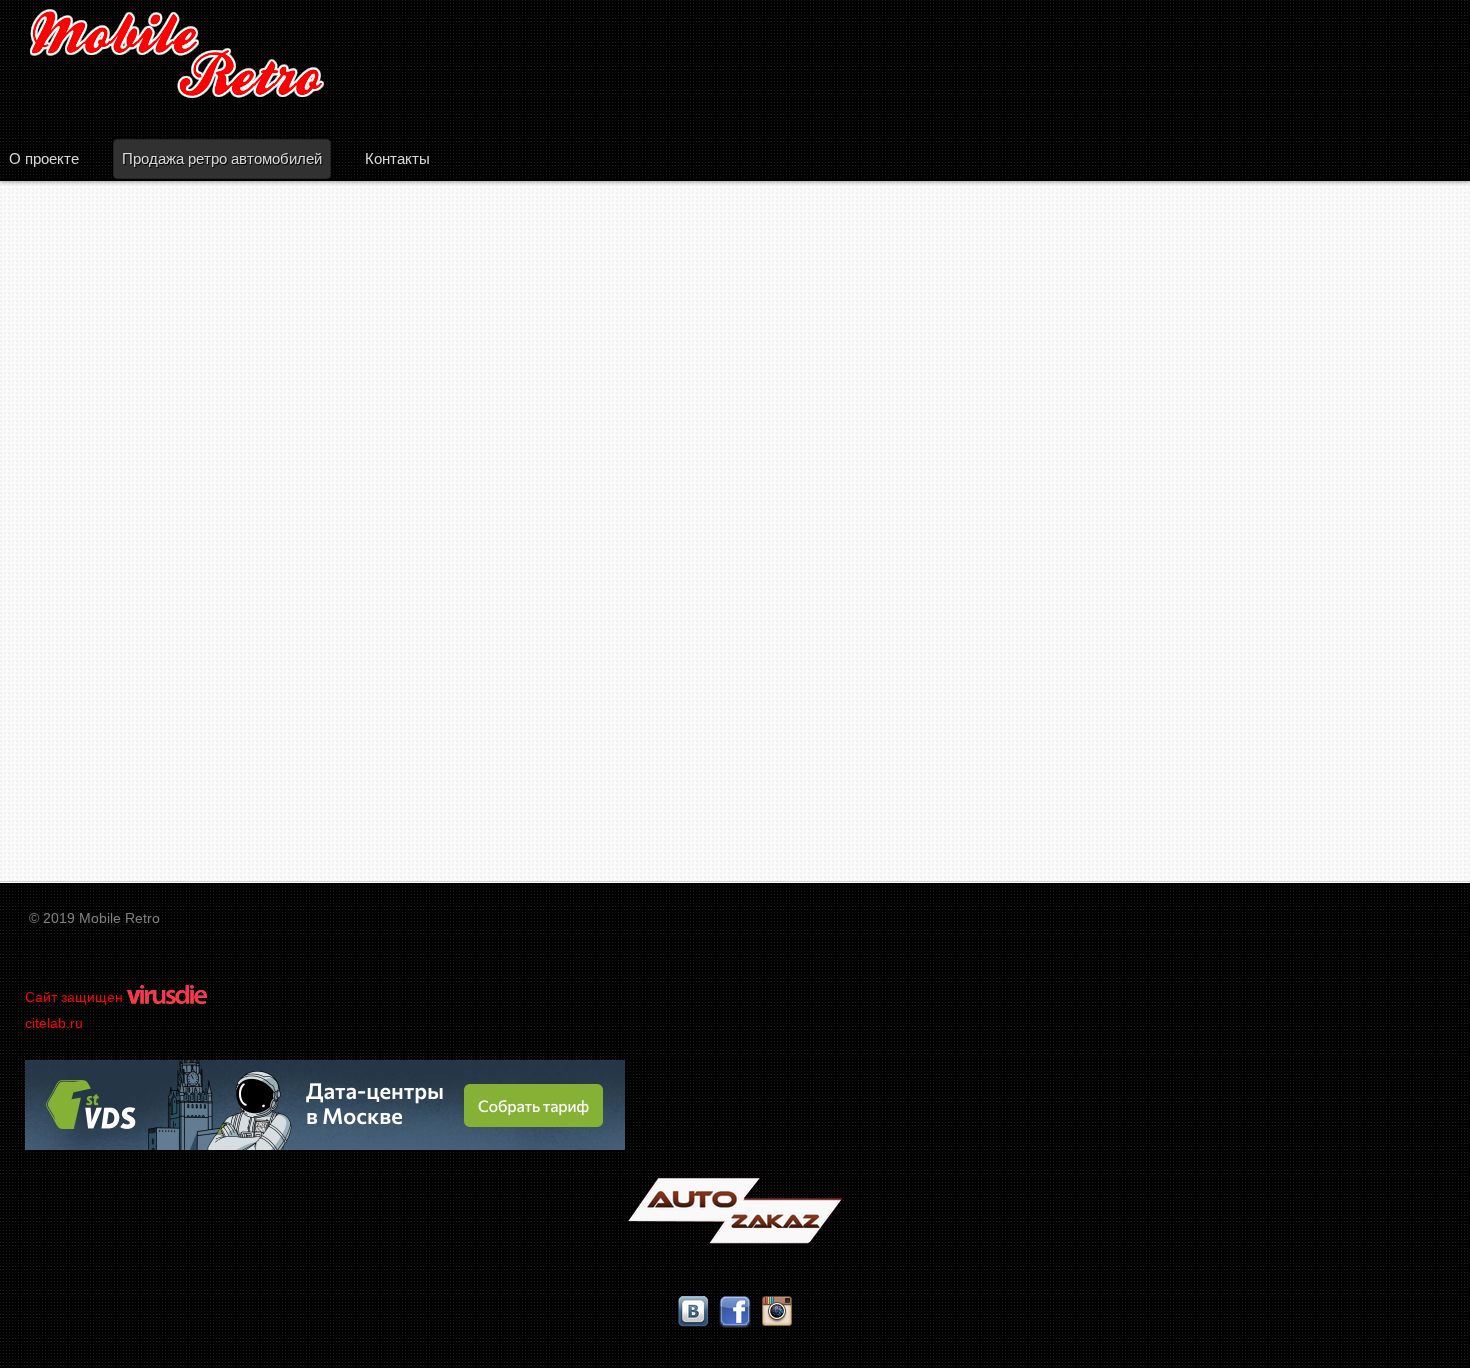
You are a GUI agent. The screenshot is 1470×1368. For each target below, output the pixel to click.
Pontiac (78, 798)
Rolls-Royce (95, 840)
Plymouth (85, 777)
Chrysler (81, 653)
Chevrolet (86, 632)
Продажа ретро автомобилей (222, 158)
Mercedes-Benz (108, 756)
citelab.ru (54, 1023)
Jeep (67, 694)
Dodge (74, 611)
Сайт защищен (76, 997)
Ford (67, 673)
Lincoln (77, 736)
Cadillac (79, 590)
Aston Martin (97, 570)
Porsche (81, 819)
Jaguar (75, 715)
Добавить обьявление (735, 423)
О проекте (44, 158)
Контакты (397, 158)
